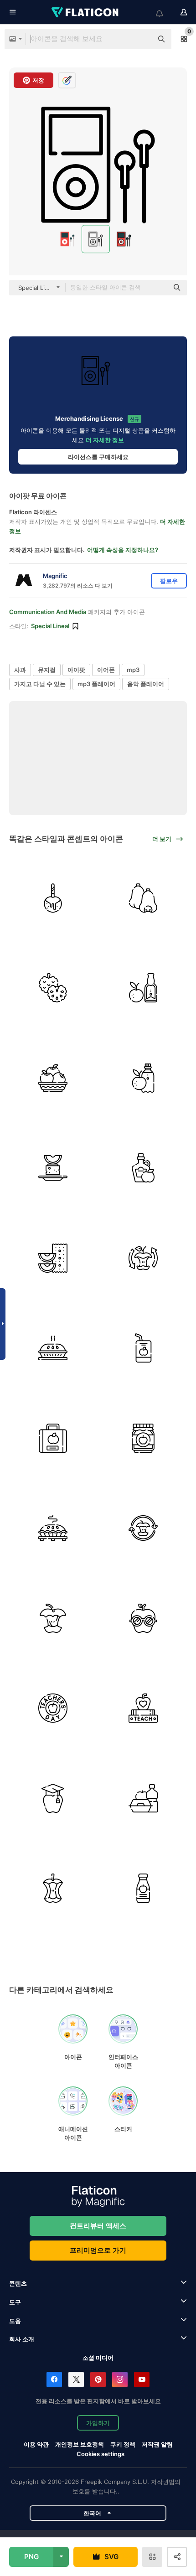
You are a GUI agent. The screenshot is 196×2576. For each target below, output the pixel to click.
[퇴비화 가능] (143, 1258)
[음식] (143, 1798)
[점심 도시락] (53, 1438)
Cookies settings (101, 2454)
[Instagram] (120, 2380)
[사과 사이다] (143, 1168)
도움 (15, 2321)
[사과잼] (143, 1438)
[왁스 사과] (143, 898)
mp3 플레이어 (96, 684)
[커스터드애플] (53, 988)
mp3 (133, 670)
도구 (15, 2302)
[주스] (143, 1348)
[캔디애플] (53, 898)
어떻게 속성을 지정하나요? (123, 550)
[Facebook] (54, 2380)
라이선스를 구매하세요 (98, 457)
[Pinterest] (98, 2380)
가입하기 (98, 2423)
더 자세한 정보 (105, 440)
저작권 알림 (157, 2444)
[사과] (53, 1078)
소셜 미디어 (98, 2358)
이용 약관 (36, 2444)
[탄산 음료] (143, 1078)
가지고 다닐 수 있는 (40, 684)
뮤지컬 (47, 670)
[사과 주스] (143, 1888)
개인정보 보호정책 (80, 2444)
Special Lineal (50, 626)
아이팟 (76, 670)
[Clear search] (141, 39)
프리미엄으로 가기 (98, 2250)
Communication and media (48, 612)
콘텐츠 (18, 2283)
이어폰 (106, 670)
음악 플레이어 (146, 684)
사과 (20, 670)
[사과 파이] (53, 1348)
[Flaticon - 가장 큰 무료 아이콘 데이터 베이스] (86, 12)
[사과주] (143, 988)
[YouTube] (142, 2380)
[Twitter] (76, 2380)
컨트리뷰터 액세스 (98, 2226)
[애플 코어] (143, 1528)
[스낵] (53, 1258)
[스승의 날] (53, 1708)
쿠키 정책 (123, 2444)
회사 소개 (22, 2339)
